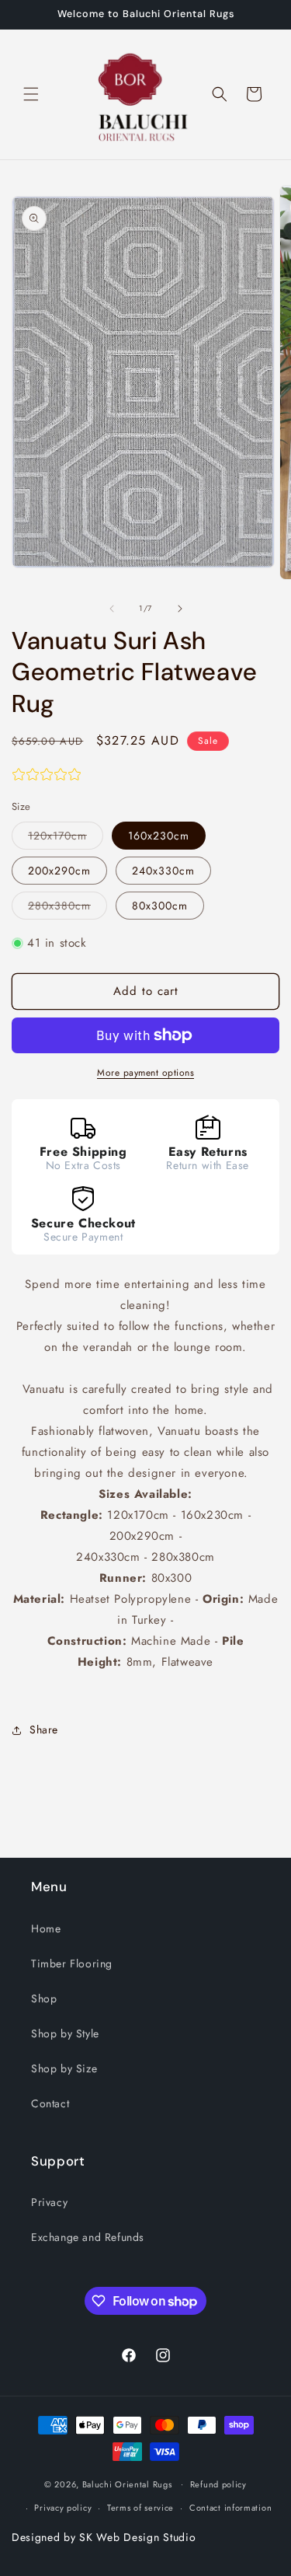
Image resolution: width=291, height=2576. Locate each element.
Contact (50, 2103)
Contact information (230, 2508)
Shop (44, 1998)
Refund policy (218, 2484)
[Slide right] (180, 609)
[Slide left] (112, 609)
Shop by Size (64, 2068)
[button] (31, 94)
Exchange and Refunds (88, 2237)
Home (46, 1929)
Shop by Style (65, 2033)
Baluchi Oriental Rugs (127, 2484)
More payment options (145, 1073)
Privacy (49, 2202)
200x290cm (59, 871)
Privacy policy (63, 2508)
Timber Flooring (72, 1963)
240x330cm (163, 871)
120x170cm (66, 838)
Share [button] (44, 1730)
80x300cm (160, 906)
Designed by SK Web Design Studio (104, 2537)
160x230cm (159, 836)
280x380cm (68, 908)
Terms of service (140, 2508)
